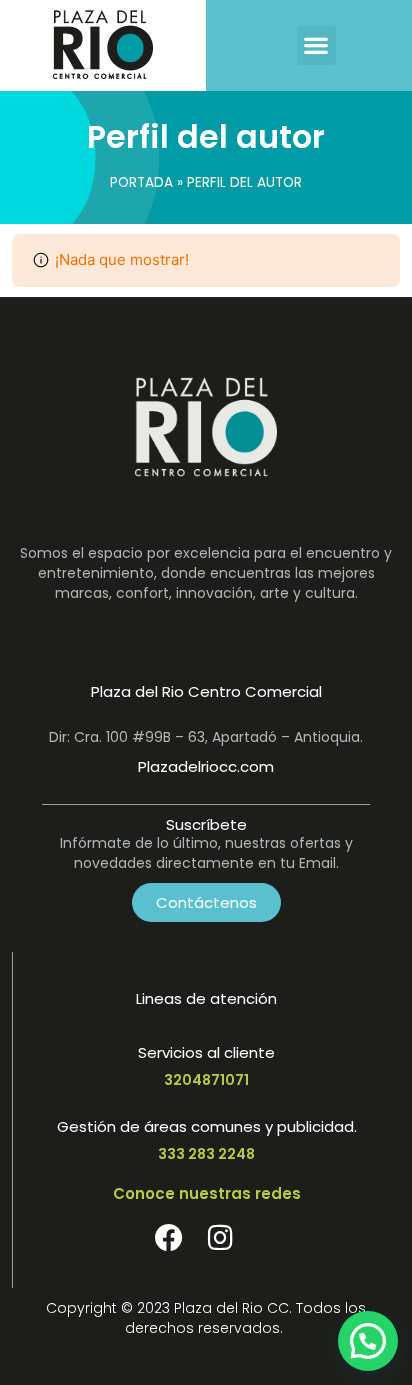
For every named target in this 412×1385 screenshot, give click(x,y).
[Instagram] (221, 1238)
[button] (316, 45)
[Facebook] (169, 1238)
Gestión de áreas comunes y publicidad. (207, 1126)
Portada (141, 182)
